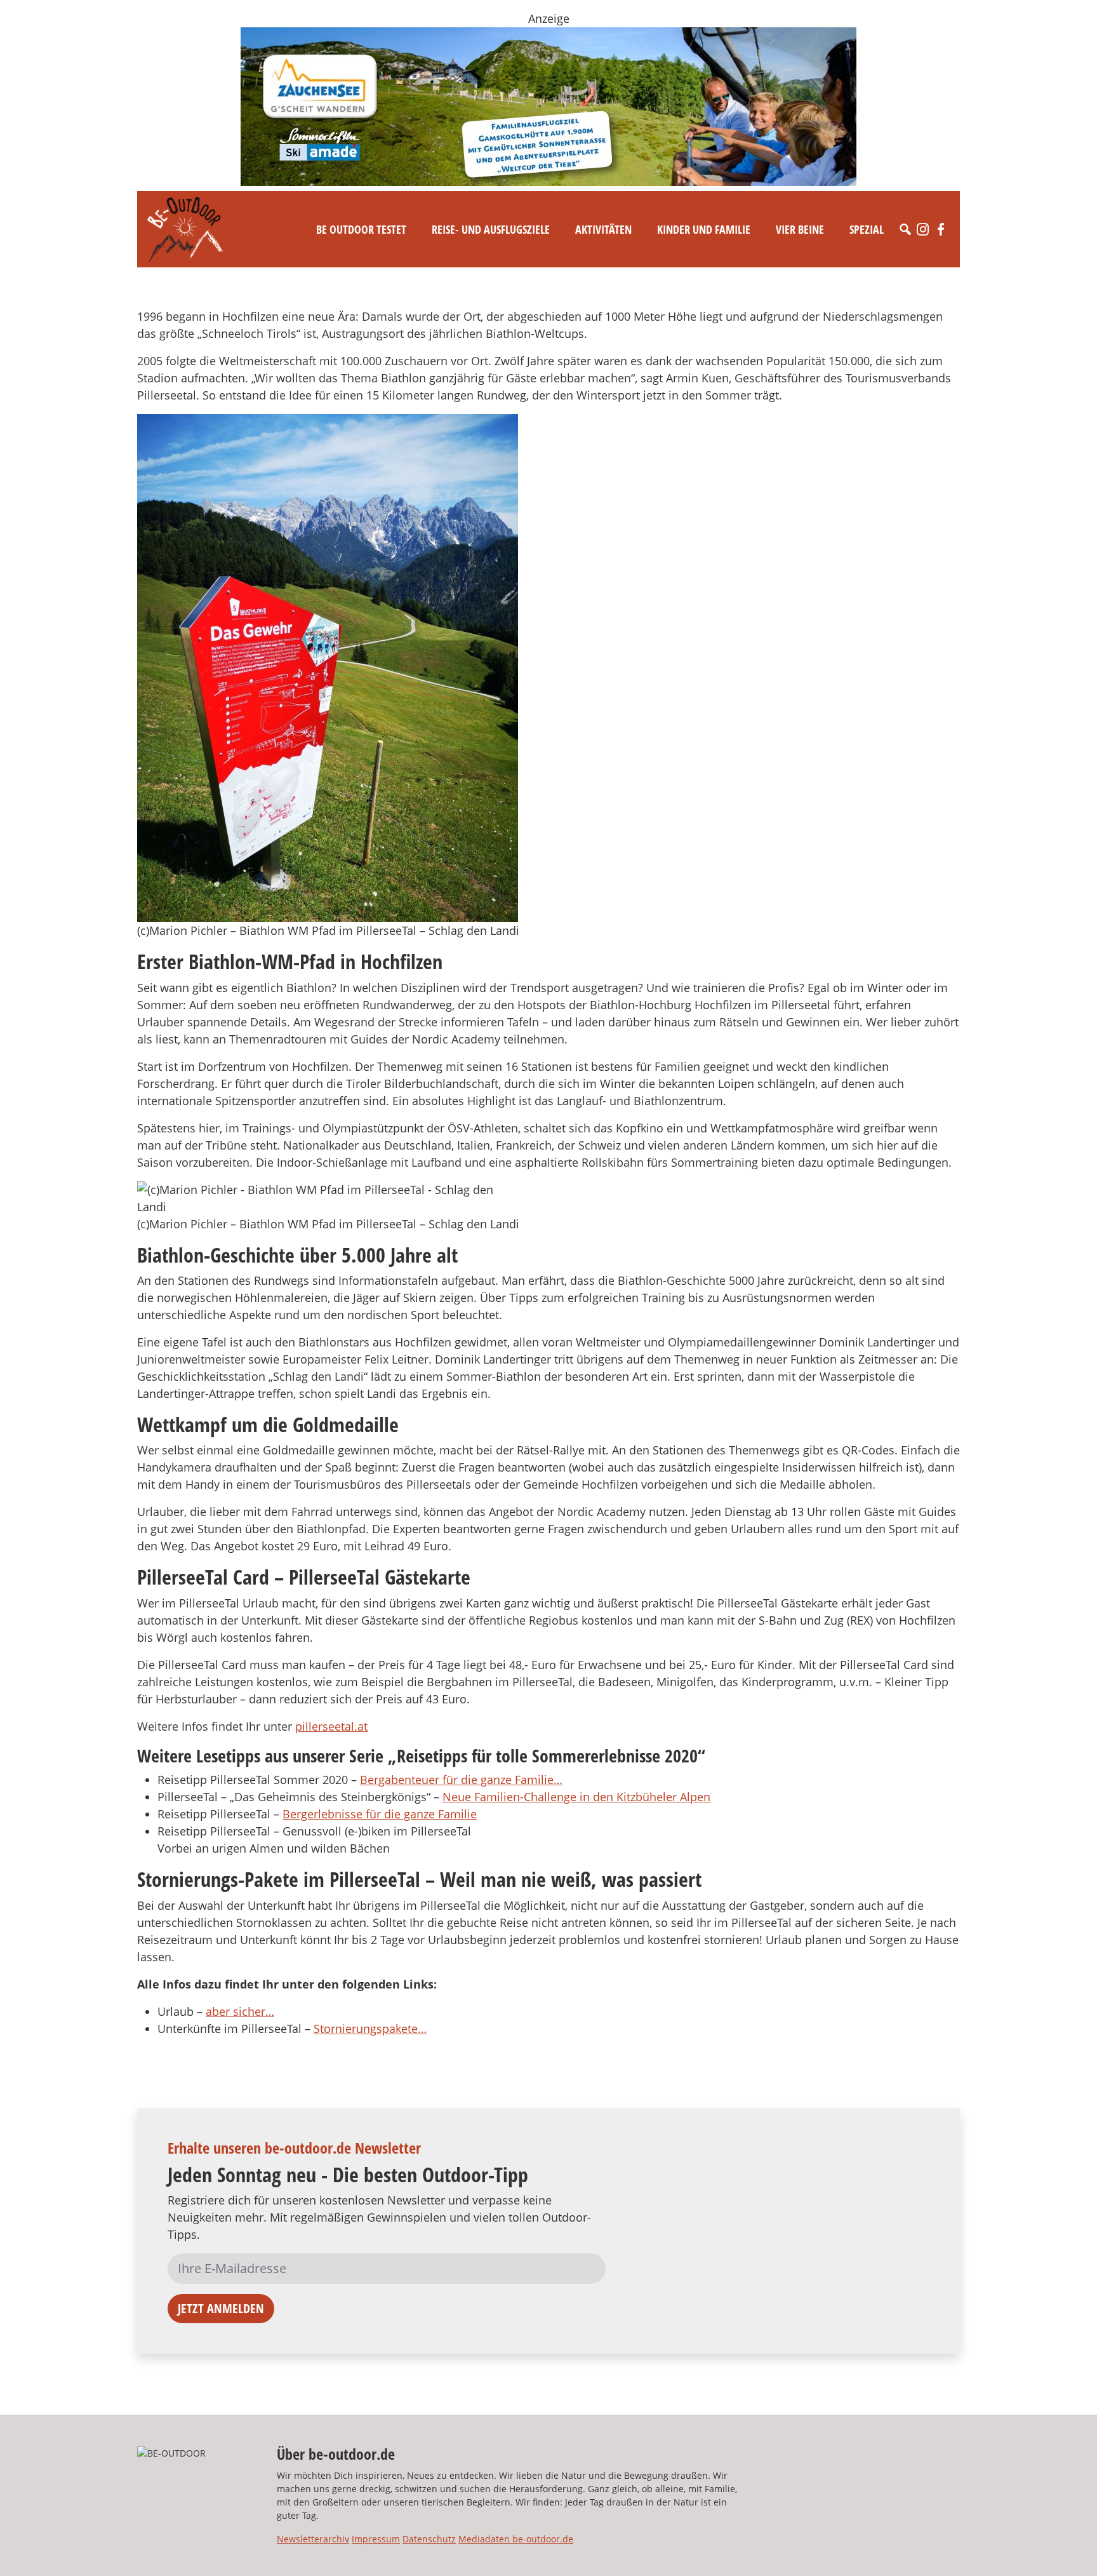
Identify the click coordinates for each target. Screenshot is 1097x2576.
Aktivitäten (603, 229)
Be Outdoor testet (361, 229)
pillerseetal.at (331, 1726)
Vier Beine (800, 229)
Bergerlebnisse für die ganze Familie (380, 1814)
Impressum (376, 2539)
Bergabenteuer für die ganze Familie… (461, 1780)
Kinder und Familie (704, 229)
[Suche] (905, 229)
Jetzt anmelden (221, 2308)
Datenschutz (429, 2539)
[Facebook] (941, 229)
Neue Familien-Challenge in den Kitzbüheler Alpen (576, 1797)
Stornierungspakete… (370, 2029)
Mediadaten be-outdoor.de (516, 2539)
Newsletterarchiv (313, 2539)
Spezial (867, 229)
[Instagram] (923, 229)
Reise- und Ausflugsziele (491, 229)
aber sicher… (240, 2011)
